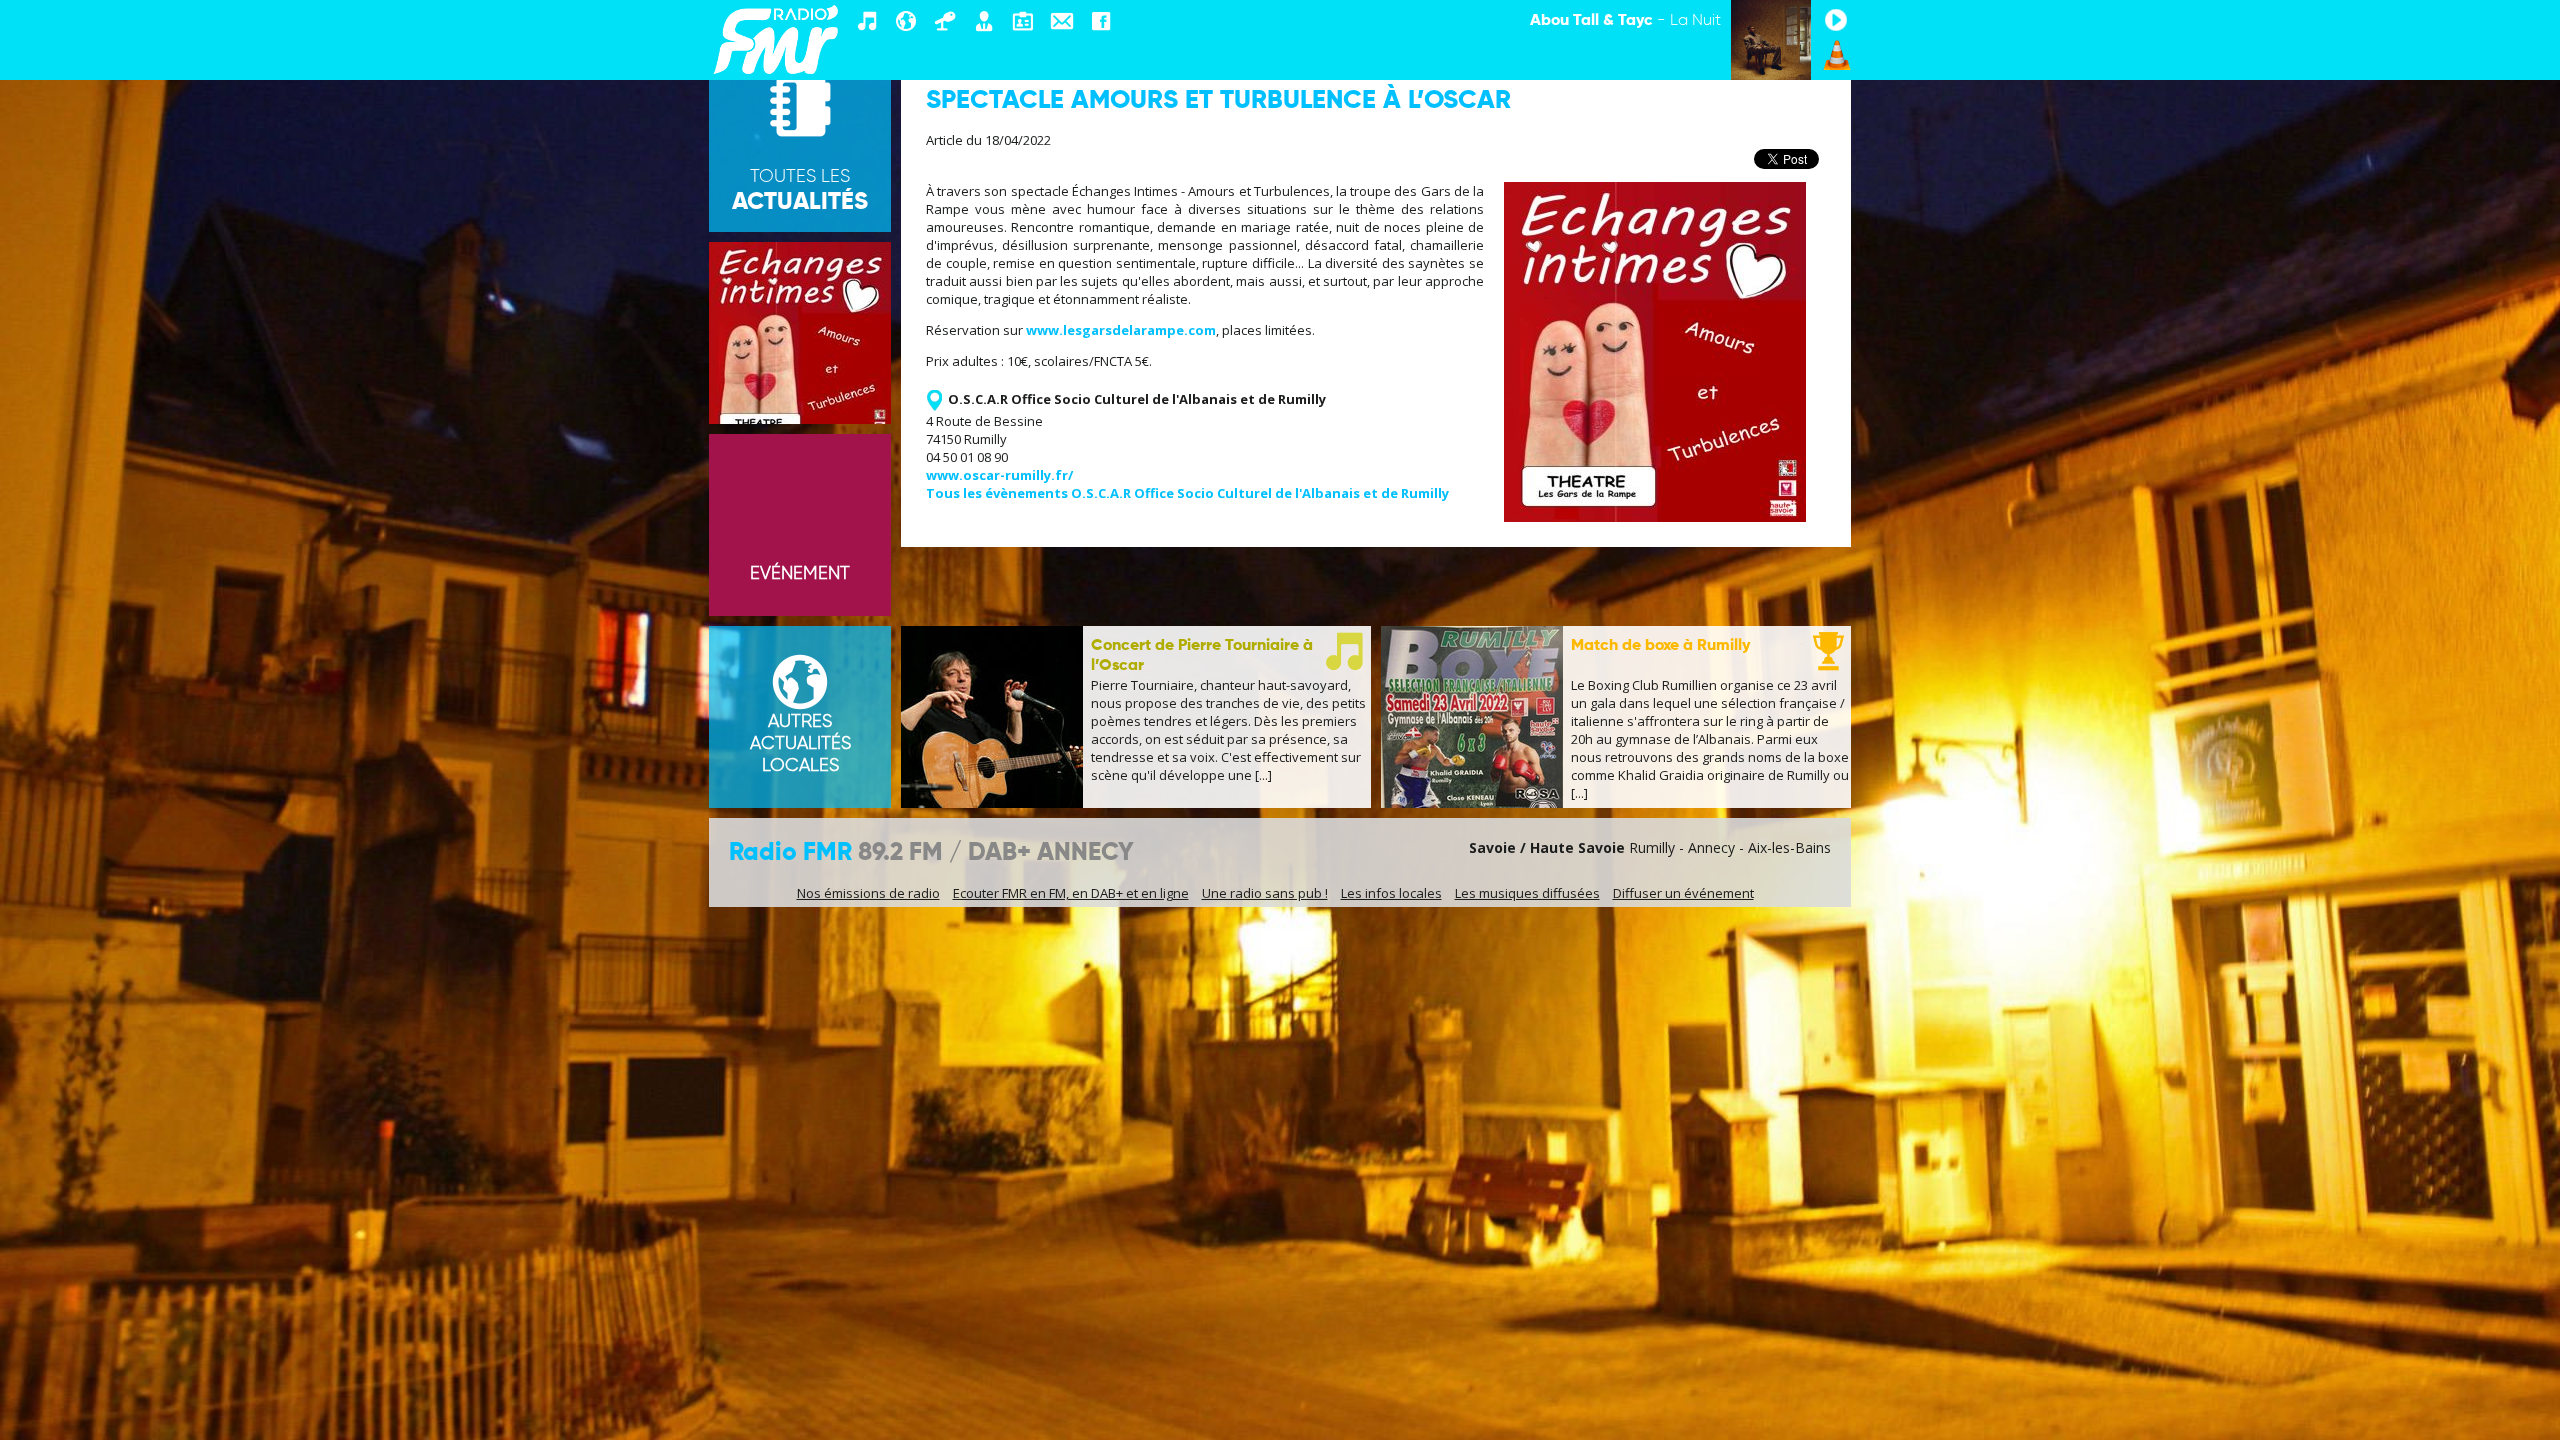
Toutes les (800, 191)
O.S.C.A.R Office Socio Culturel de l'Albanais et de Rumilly (1137, 399)
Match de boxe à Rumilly (1660, 646)
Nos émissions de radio (868, 893)
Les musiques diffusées (1527, 893)
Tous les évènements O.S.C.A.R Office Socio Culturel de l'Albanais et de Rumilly (1187, 493)
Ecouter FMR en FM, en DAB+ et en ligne (1071, 893)
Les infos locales (1391, 893)
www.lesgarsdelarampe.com (1121, 330)
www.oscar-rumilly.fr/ (999, 475)
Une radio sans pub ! (1265, 893)
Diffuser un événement (1683, 893)
